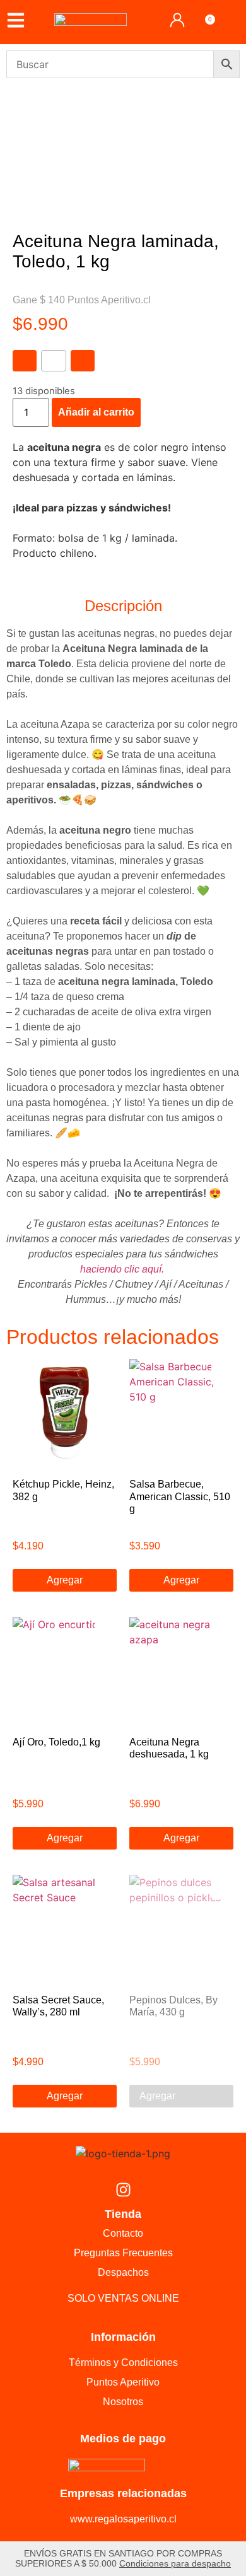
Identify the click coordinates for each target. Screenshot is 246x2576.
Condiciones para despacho (175, 2563)
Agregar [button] (65, 1580)
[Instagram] (123, 2189)
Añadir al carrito (96, 412)
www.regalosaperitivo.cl (123, 2519)
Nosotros (123, 2402)
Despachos (123, 2272)
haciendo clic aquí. (123, 1269)
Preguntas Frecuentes (123, 2253)
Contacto (123, 2233)
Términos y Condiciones (123, 2363)
